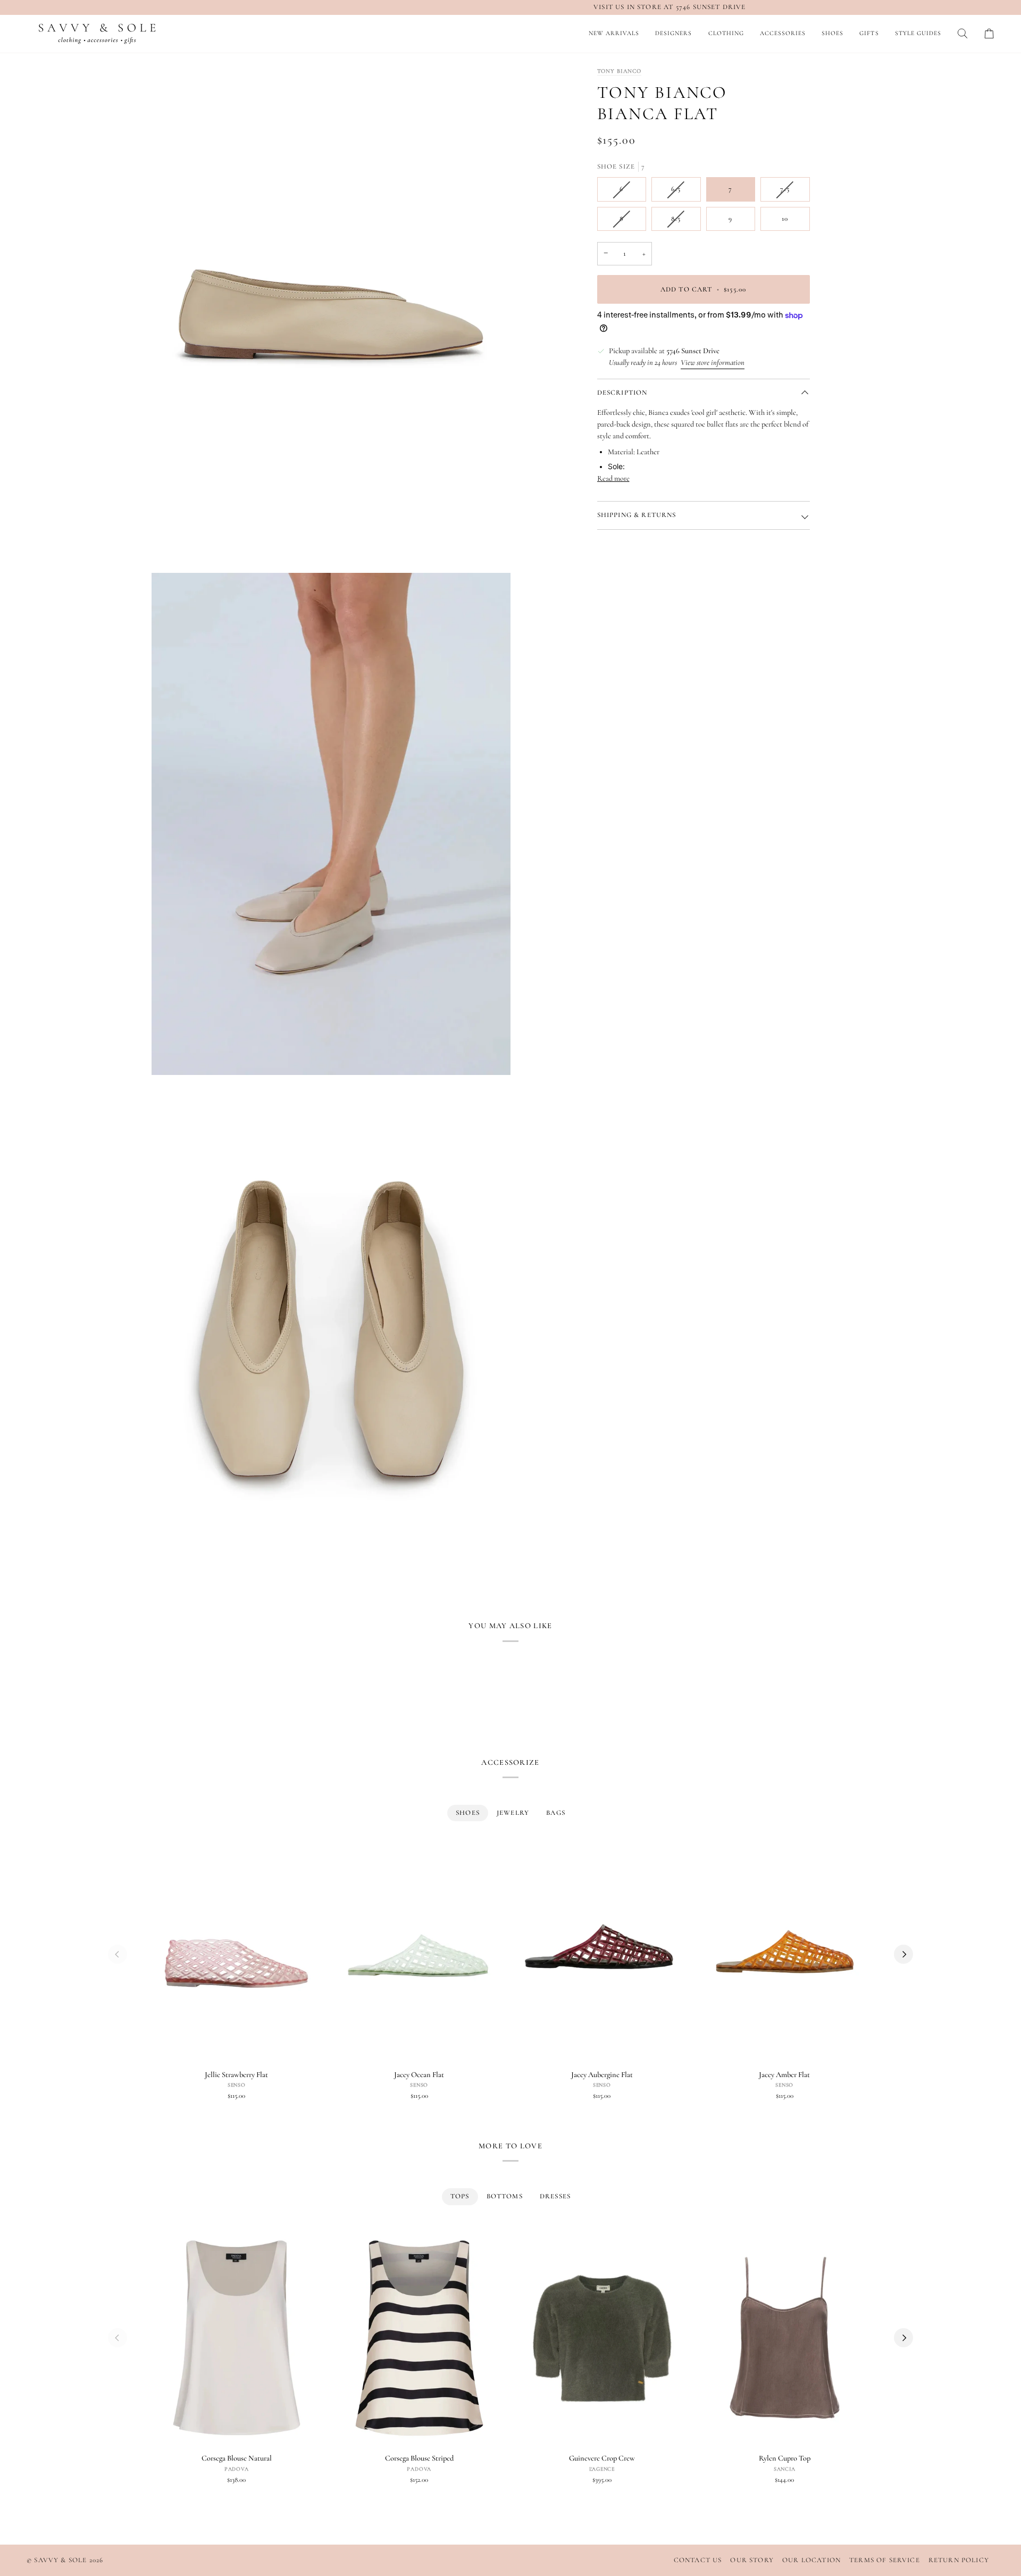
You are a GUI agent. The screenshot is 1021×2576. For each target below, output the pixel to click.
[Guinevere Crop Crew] (602, 2338)
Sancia (785, 2469)
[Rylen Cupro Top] (785, 2338)
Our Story (752, 2560)
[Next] (903, 1954)
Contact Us (698, 2560)
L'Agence (602, 2469)
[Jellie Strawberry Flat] (237, 1954)
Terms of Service (885, 2560)
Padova (237, 2469)
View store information (713, 362)
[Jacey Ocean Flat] (420, 1954)
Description (622, 393)
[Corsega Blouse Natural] (237, 2338)
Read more (613, 478)
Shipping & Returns (637, 515)
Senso (237, 2085)
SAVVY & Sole (61, 2560)
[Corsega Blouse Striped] (420, 2338)
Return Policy (959, 2560)
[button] (673, 34)
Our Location (811, 2560)
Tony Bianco (620, 71)
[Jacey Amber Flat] (785, 1954)
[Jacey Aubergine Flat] (602, 1954)
